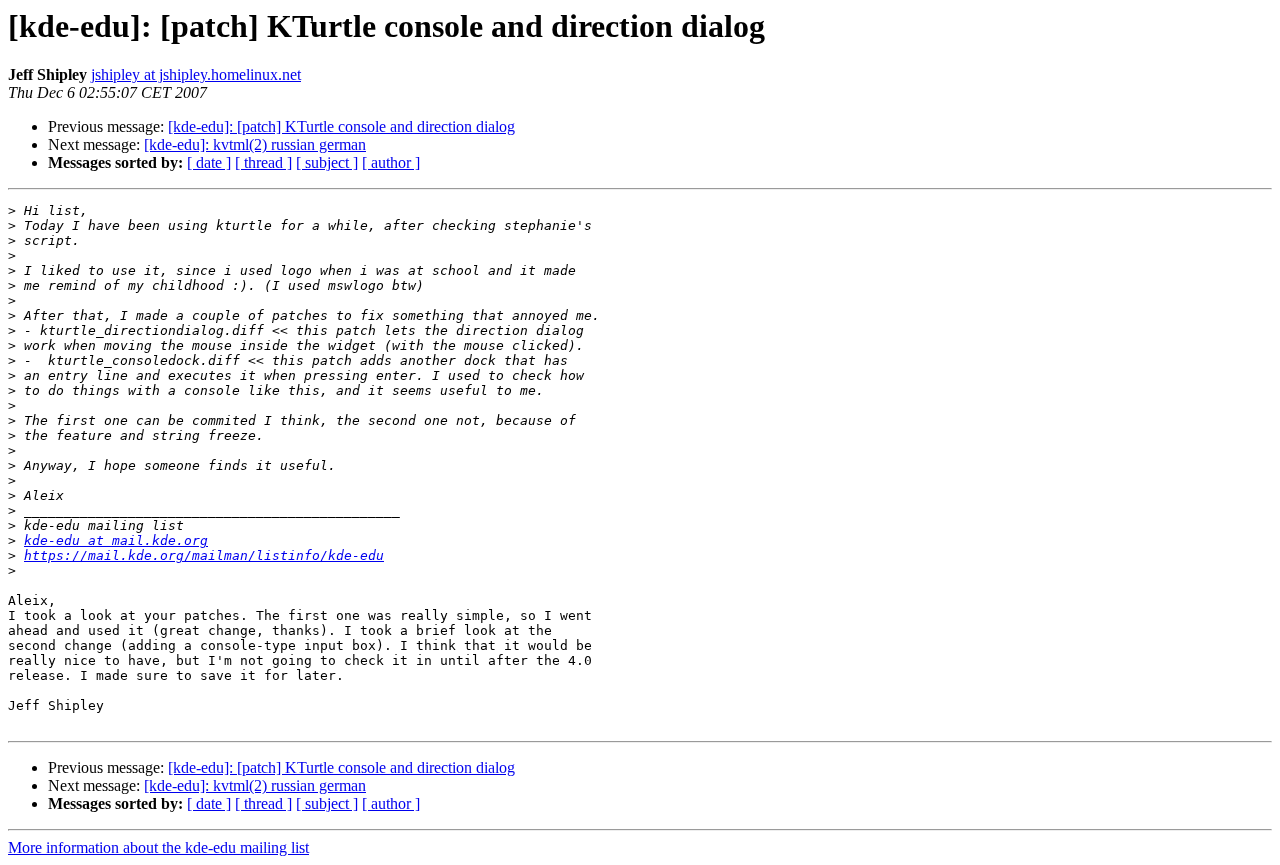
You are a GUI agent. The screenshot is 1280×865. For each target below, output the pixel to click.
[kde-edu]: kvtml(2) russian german (255, 144)
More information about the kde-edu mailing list (158, 847)
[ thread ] (263, 162)
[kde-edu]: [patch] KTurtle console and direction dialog (341, 126)
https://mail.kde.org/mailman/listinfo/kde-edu (204, 555)
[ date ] (209, 162)
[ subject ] (327, 162)
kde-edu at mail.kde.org (116, 540)
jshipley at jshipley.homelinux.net (196, 74)
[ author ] (391, 162)
